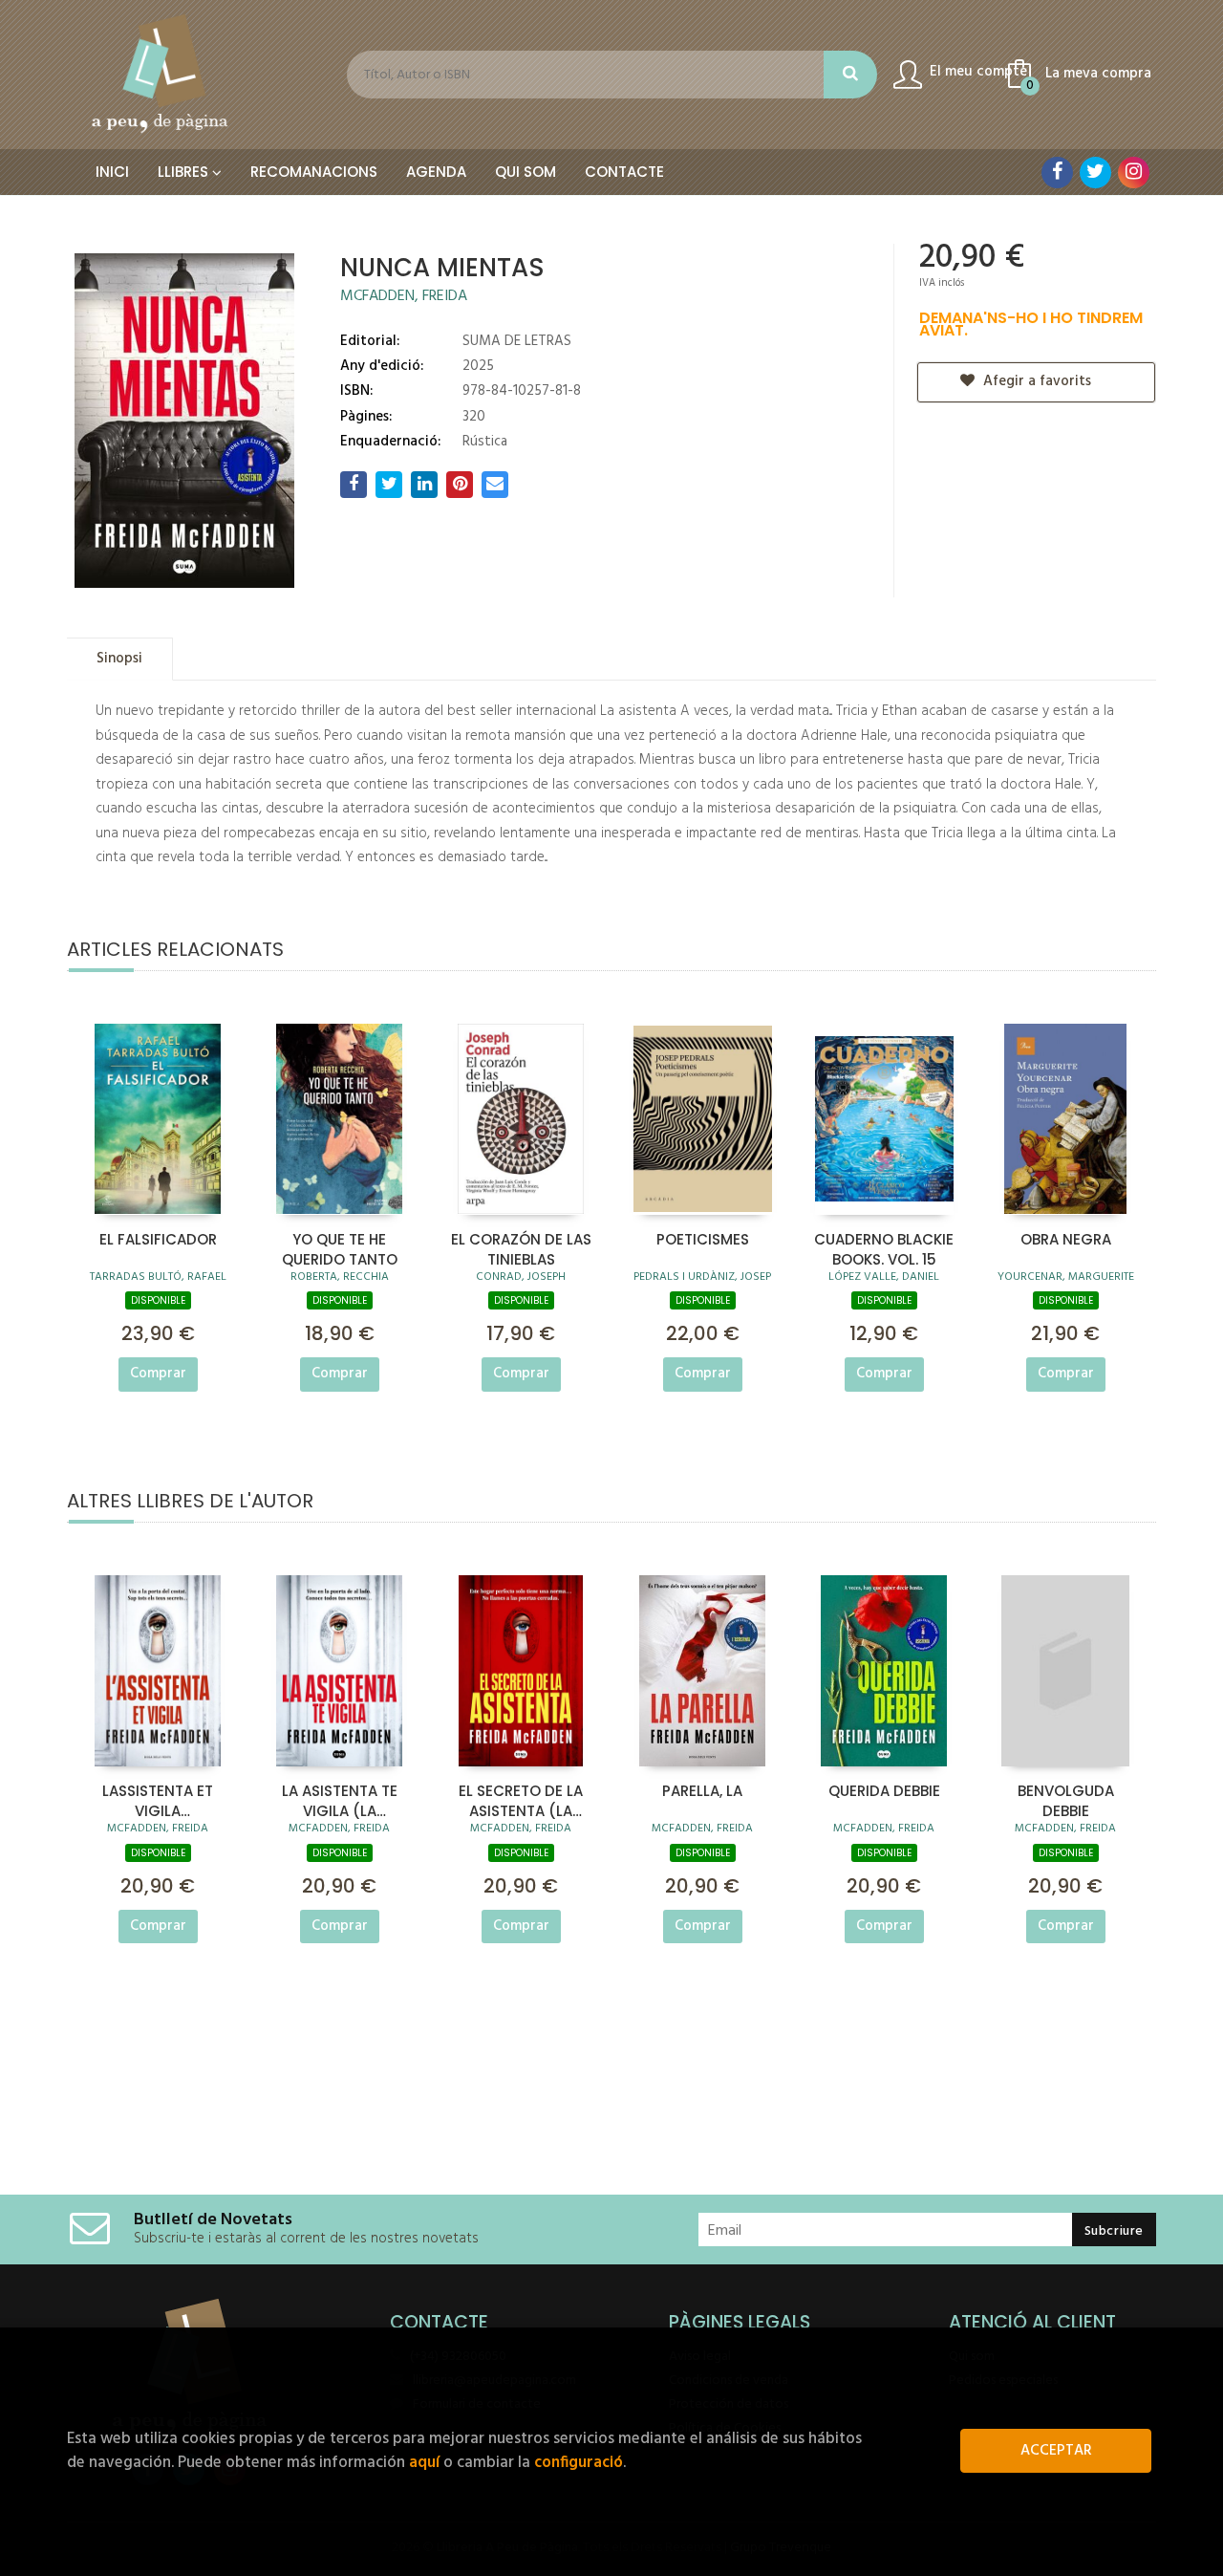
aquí (424, 2463)
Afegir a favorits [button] (1035, 381)
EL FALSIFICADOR (158, 1239)
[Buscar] (850, 75)
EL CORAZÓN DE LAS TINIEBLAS (521, 1248)
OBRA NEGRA (1066, 1239)
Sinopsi (119, 659)
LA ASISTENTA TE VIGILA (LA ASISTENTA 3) (340, 1800)
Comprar (158, 1374)
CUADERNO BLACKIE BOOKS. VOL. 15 (884, 1248)
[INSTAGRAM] (1134, 173)
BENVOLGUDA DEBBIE (1066, 1800)
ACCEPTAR (1056, 2451)
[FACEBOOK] (1057, 173)
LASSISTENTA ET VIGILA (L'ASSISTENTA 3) (158, 1800)
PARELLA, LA (702, 1791)
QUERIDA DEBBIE (884, 1791)
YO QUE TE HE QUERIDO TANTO (340, 1248)
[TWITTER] (1095, 173)
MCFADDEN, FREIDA (404, 296)
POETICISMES (703, 1239)
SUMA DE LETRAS (517, 341)
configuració (579, 2463)
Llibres (185, 172)
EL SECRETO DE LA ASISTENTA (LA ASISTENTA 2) (521, 1800)
